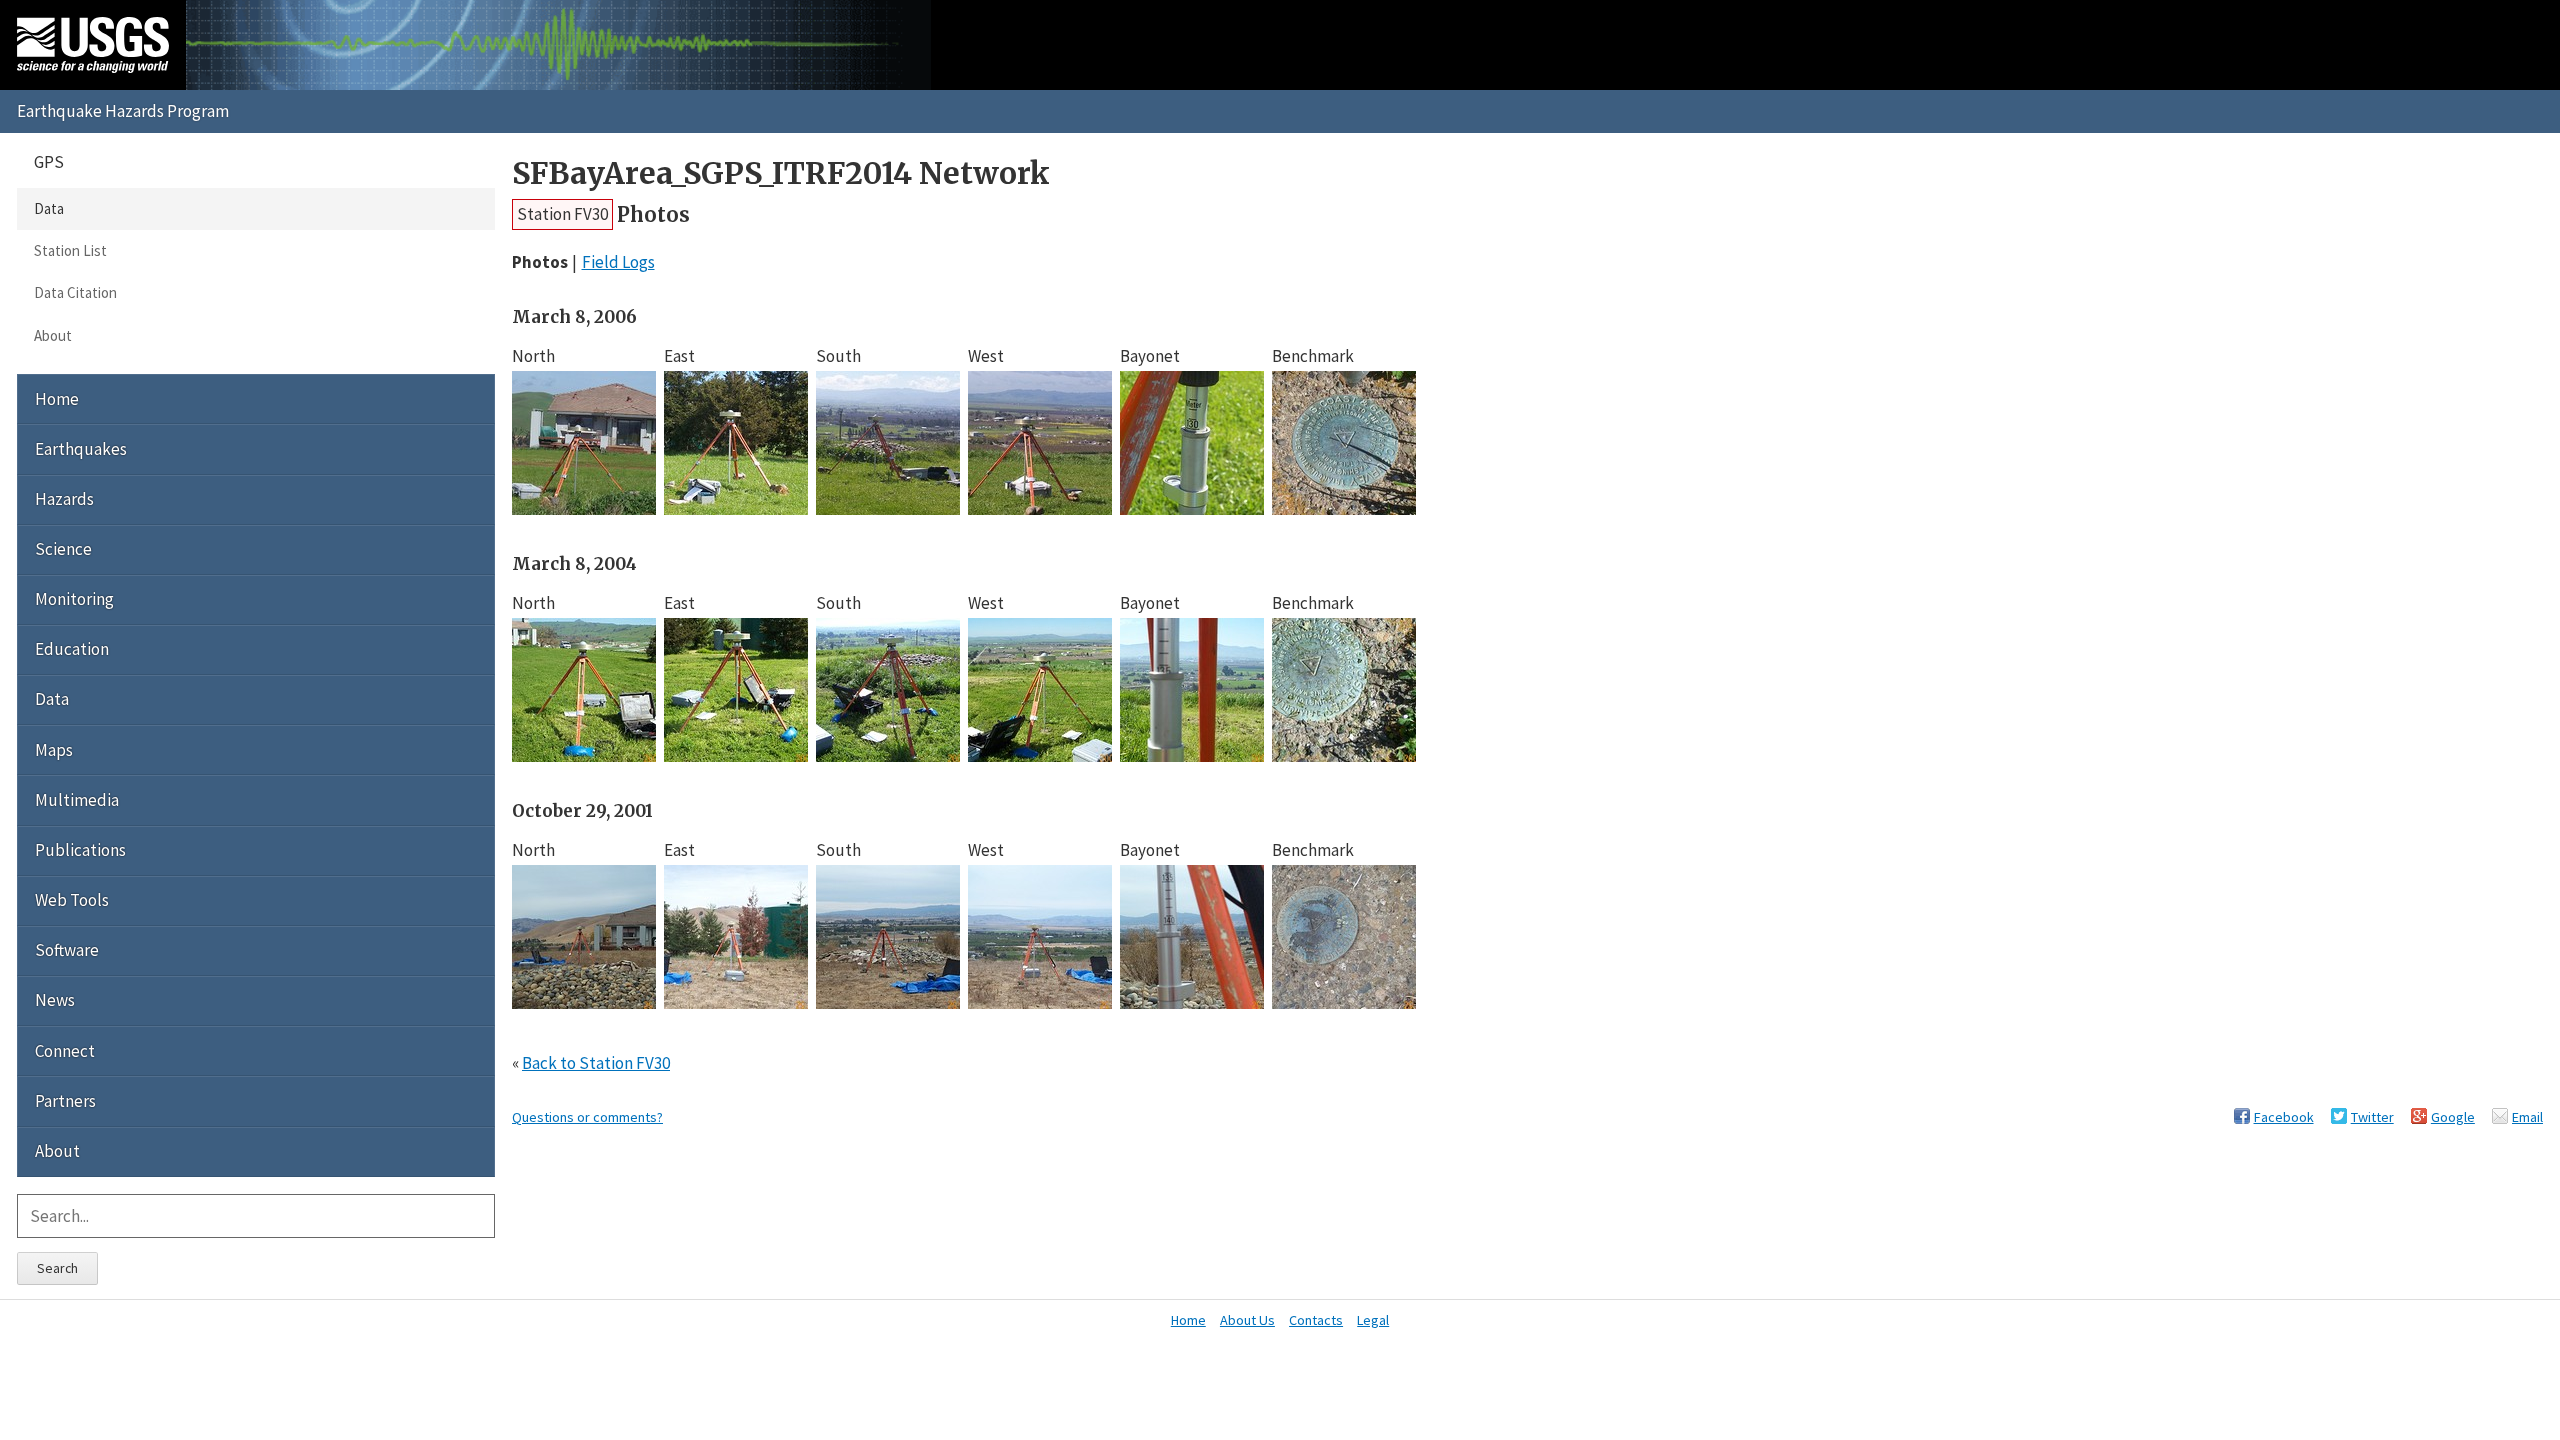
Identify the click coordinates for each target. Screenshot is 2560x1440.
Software (67, 950)
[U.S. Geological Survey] (93, 45)
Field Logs (618, 262)
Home (57, 399)
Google (2453, 1117)
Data (49, 208)
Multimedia (77, 800)
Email (2527, 1117)
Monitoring (74, 599)
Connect (65, 1051)
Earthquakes (81, 449)
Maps (54, 750)
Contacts (1316, 1320)
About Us (1247, 1320)
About (53, 335)
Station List (70, 250)
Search (57, 1268)
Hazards (64, 499)
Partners (65, 1101)
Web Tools (72, 900)
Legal (1373, 1320)
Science (63, 549)
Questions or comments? (587, 1117)
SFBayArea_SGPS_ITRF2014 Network (781, 173)
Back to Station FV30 (596, 1063)
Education (72, 649)
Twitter (2372, 1117)
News (55, 1000)
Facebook (2284, 1117)
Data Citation (75, 292)
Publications (80, 850)
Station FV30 (562, 214)
